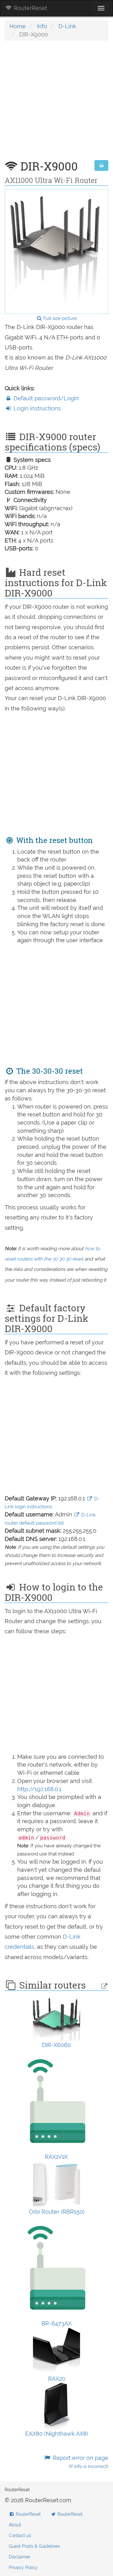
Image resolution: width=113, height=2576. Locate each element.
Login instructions (36, 408)
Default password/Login (45, 398)
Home (18, 26)
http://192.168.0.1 (39, 1789)
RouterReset (30, 8)
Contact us (20, 2535)
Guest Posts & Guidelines (34, 2546)
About (15, 2525)
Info (42, 26)
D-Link (67, 26)
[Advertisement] (56, 104)
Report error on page (80, 2462)
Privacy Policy (23, 2568)
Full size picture (59, 318)
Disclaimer (20, 2557)
